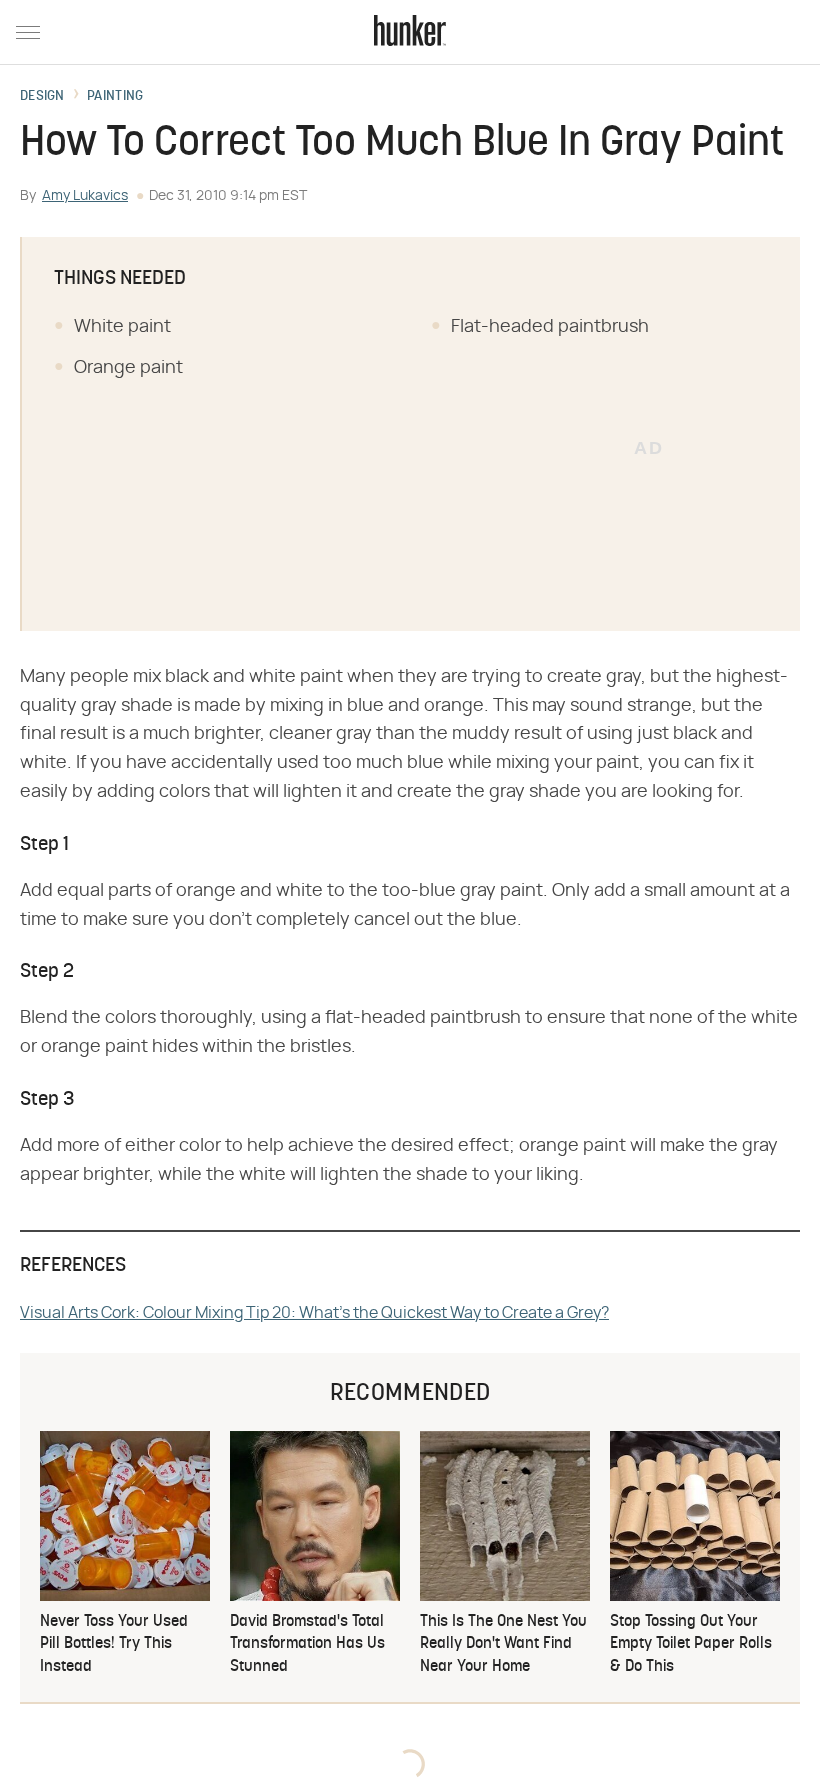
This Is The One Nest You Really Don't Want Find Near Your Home (503, 1644)
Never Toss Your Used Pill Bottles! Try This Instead (114, 1644)
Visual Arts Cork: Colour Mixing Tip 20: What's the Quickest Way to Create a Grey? (314, 1313)
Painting (115, 97)
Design (42, 97)
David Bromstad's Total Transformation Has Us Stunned (307, 1644)
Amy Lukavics (85, 196)
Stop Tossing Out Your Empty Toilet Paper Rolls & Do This (691, 1644)
